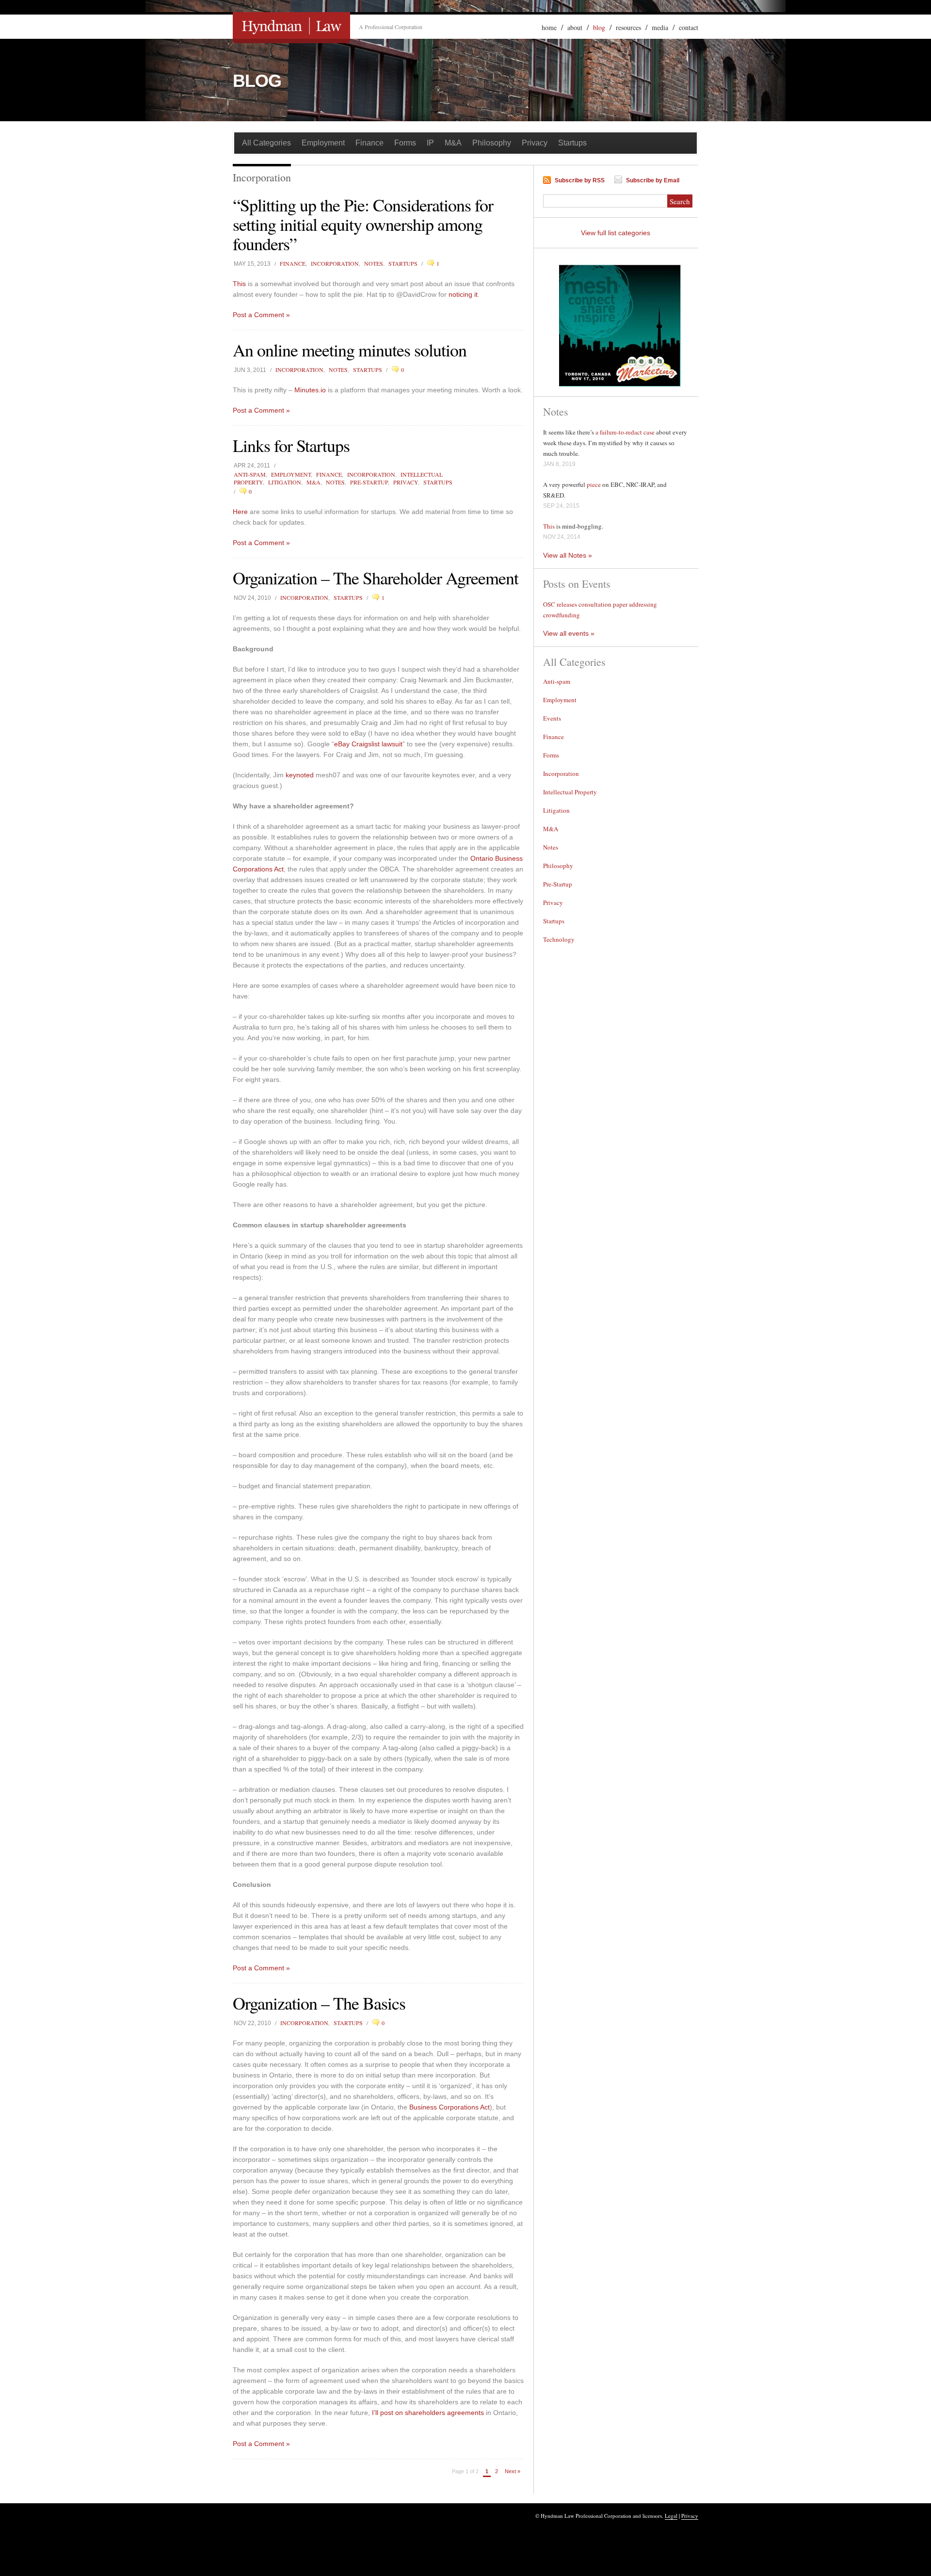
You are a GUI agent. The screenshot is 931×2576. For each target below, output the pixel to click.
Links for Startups (291, 445)
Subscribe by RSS (580, 180)
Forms (405, 143)
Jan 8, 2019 (559, 464)
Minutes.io (310, 390)
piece (594, 484)
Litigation (285, 482)
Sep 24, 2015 (561, 506)
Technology (559, 939)
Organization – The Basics (319, 2003)
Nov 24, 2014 (562, 537)
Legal (671, 2516)
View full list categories (616, 233)
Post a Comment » (261, 315)
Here (240, 512)
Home (549, 27)
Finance (369, 143)
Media (660, 27)
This (239, 284)
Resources (628, 27)
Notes (374, 263)
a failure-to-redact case (625, 432)
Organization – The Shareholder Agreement (376, 578)
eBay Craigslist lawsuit (368, 744)
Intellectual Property (570, 792)
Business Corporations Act (449, 2107)
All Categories (266, 143)
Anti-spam (250, 474)
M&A (453, 143)
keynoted (300, 775)
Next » (513, 2471)
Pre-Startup (369, 482)
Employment (323, 143)
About (575, 27)
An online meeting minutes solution (350, 350)
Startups (572, 143)
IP (430, 143)
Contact (689, 27)
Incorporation (335, 263)
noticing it (463, 294)
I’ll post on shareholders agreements (428, 2413)
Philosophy (492, 143)
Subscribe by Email (653, 180)
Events (552, 718)
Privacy (535, 143)
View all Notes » (568, 555)
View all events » (569, 633)
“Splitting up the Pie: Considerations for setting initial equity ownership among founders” (363, 224)
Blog (599, 27)
